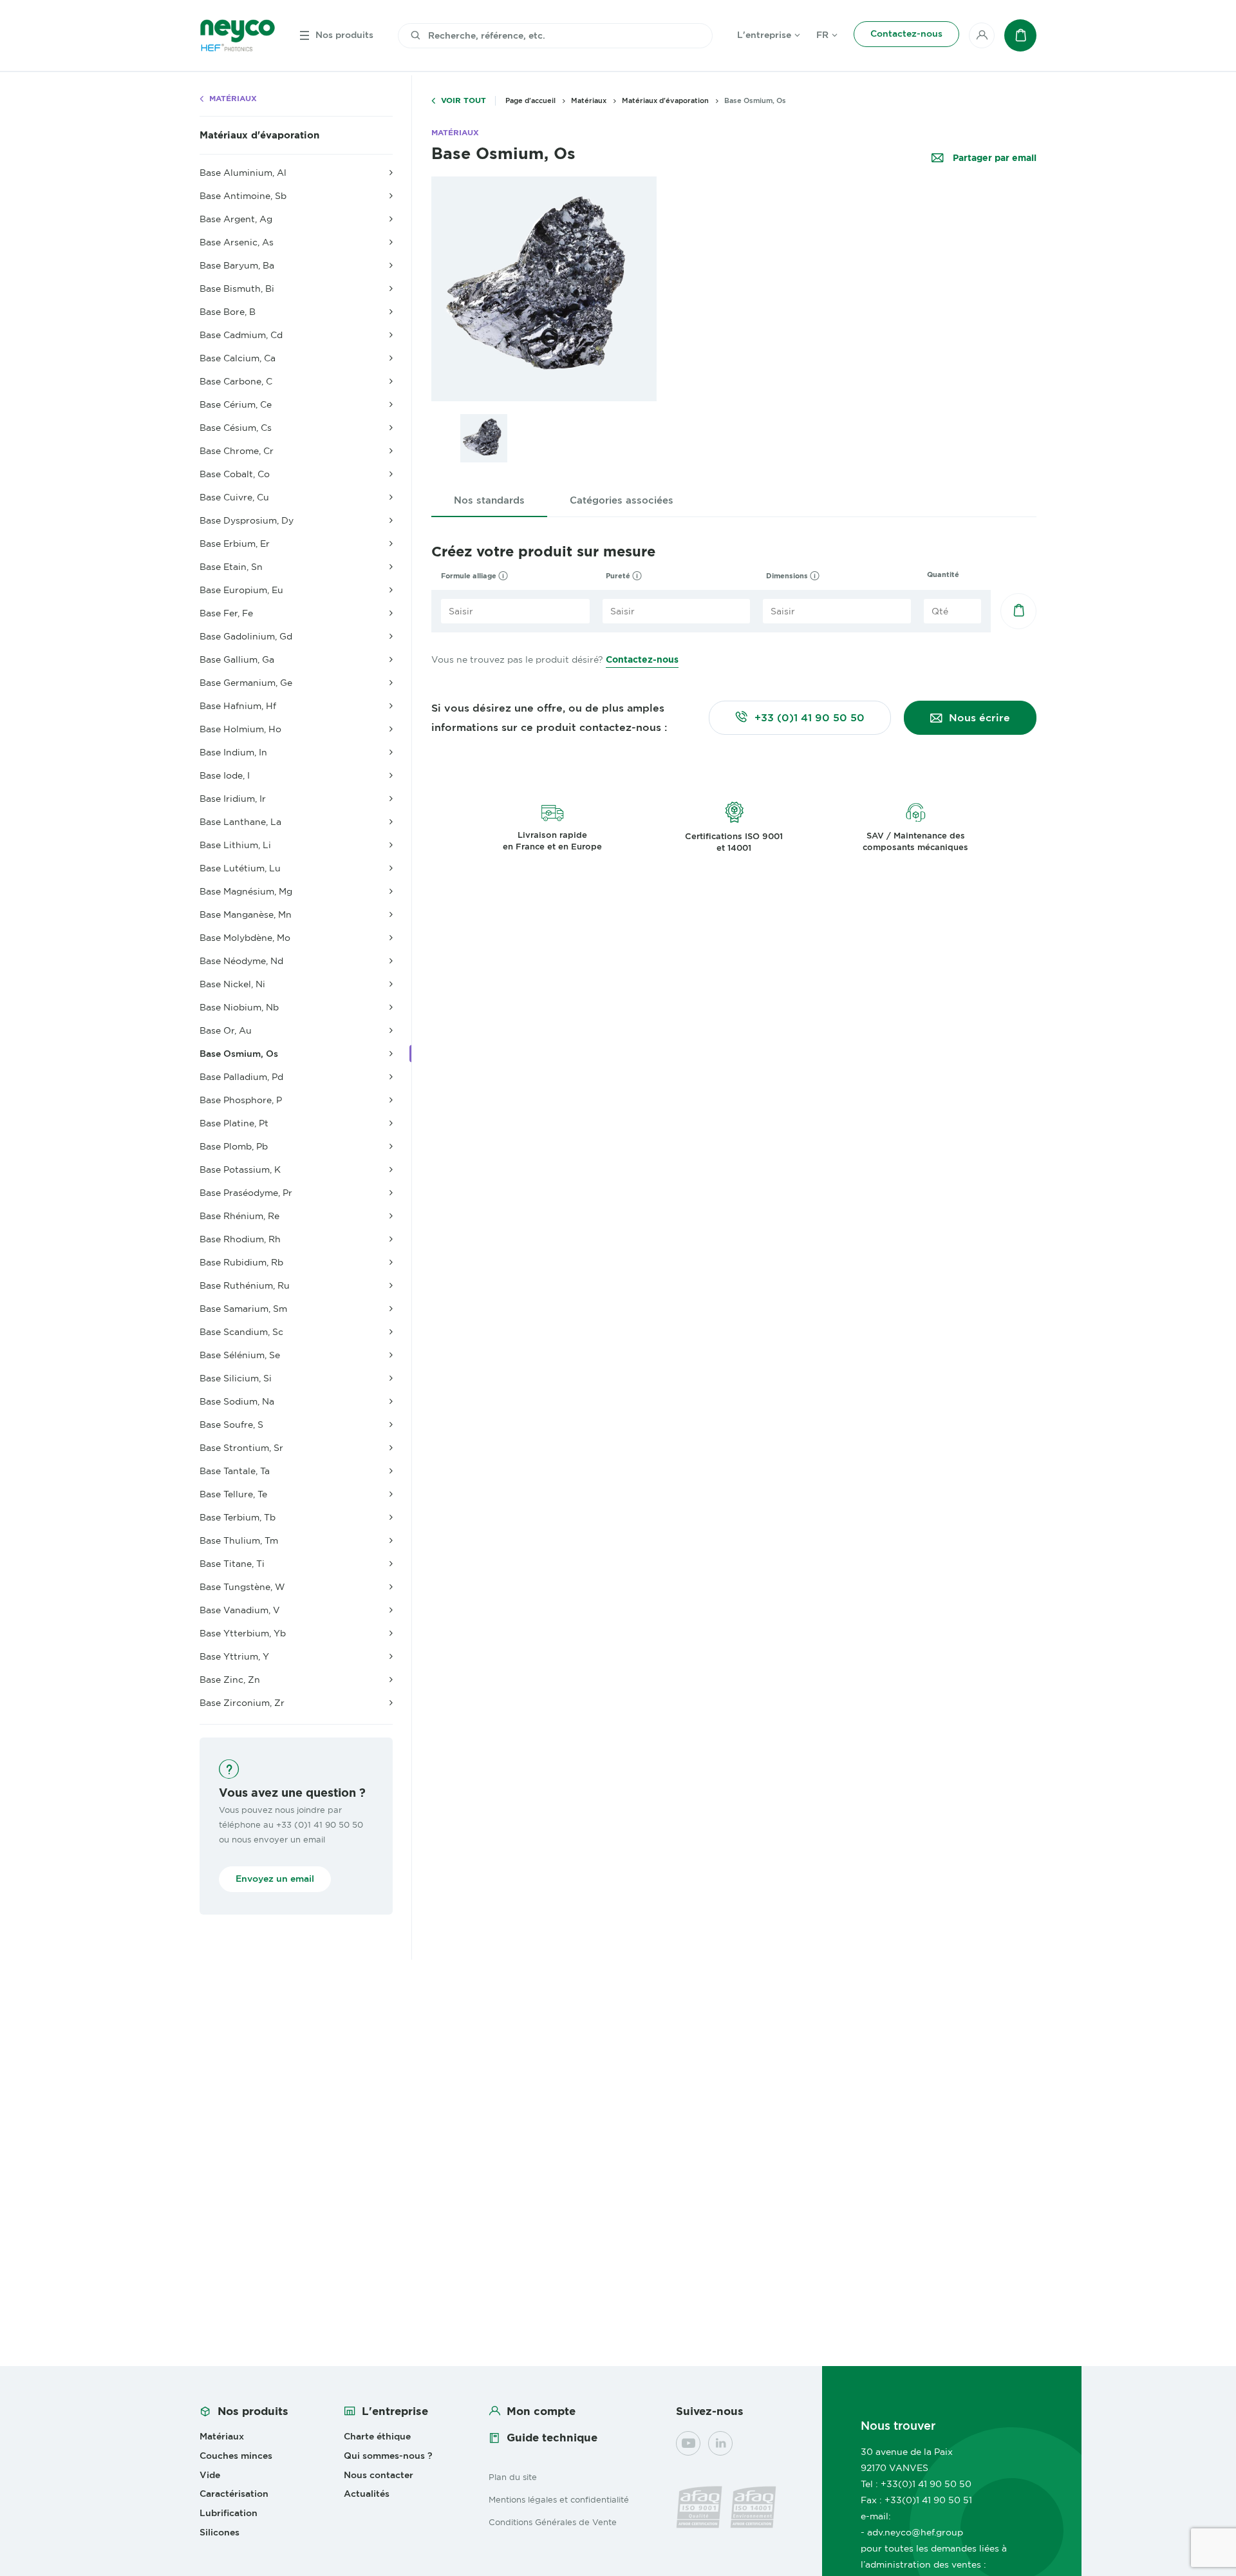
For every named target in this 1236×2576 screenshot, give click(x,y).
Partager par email (993, 158)
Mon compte (541, 2411)
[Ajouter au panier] (1018, 611)
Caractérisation (234, 2494)
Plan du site (513, 2477)
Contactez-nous (642, 659)
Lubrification (229, 2513)
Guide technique (552, 2438)
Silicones (220, 2532)
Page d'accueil (530, 100)
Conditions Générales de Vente (553, 2522)
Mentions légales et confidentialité (559, 2499)
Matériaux (233, 99)
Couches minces (236, 2456)
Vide (210, 2475)
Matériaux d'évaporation (259, 135)
